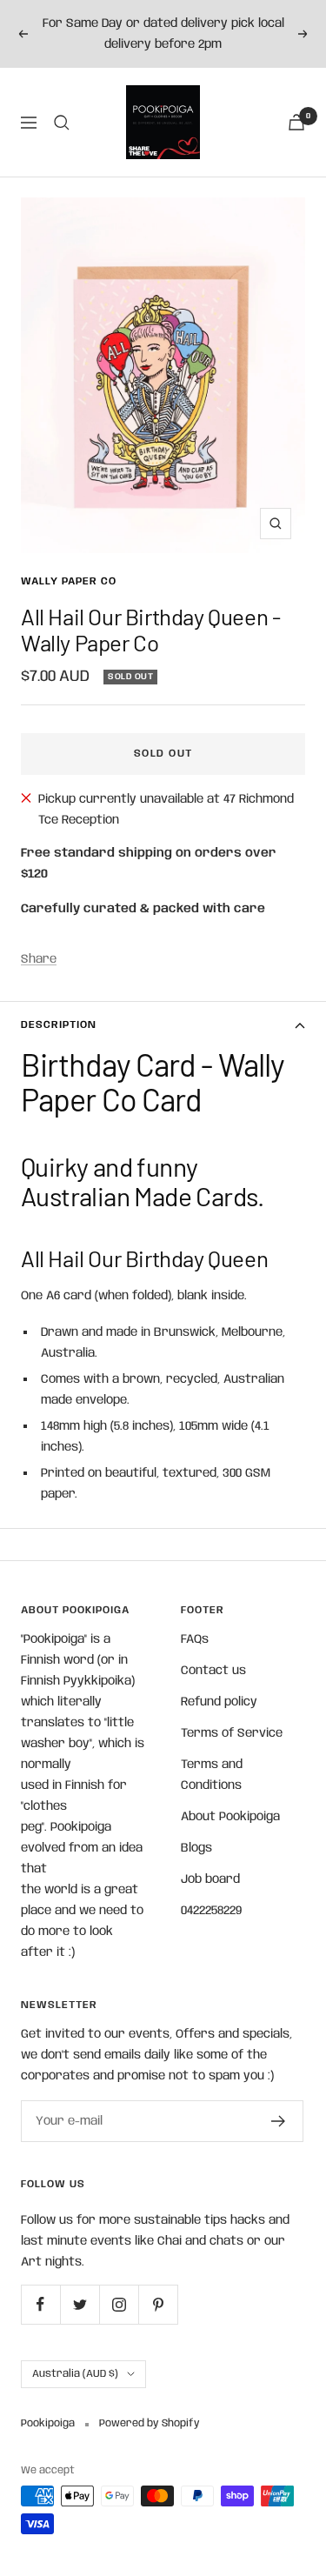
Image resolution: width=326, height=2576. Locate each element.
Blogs (196, 1848)
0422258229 (211, 1911)
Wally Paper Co (69, 581)
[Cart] (296, 122)
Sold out (163, 754)
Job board (210, 1879)
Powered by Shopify (150, 2423)
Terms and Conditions (212, 1775)
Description (59, 1025)
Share (39, 959)
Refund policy (219, 1702)
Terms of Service (232, 1733)
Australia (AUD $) (75, 2374)
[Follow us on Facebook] (40, 2304)
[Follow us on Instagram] (119, 2304)
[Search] (62, 123)
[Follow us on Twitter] (80, 2304)
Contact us (213, 1671)
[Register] (279, 2121)
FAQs (195, 1639)
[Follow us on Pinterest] (158, 2304)
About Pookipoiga (230, 1817)
